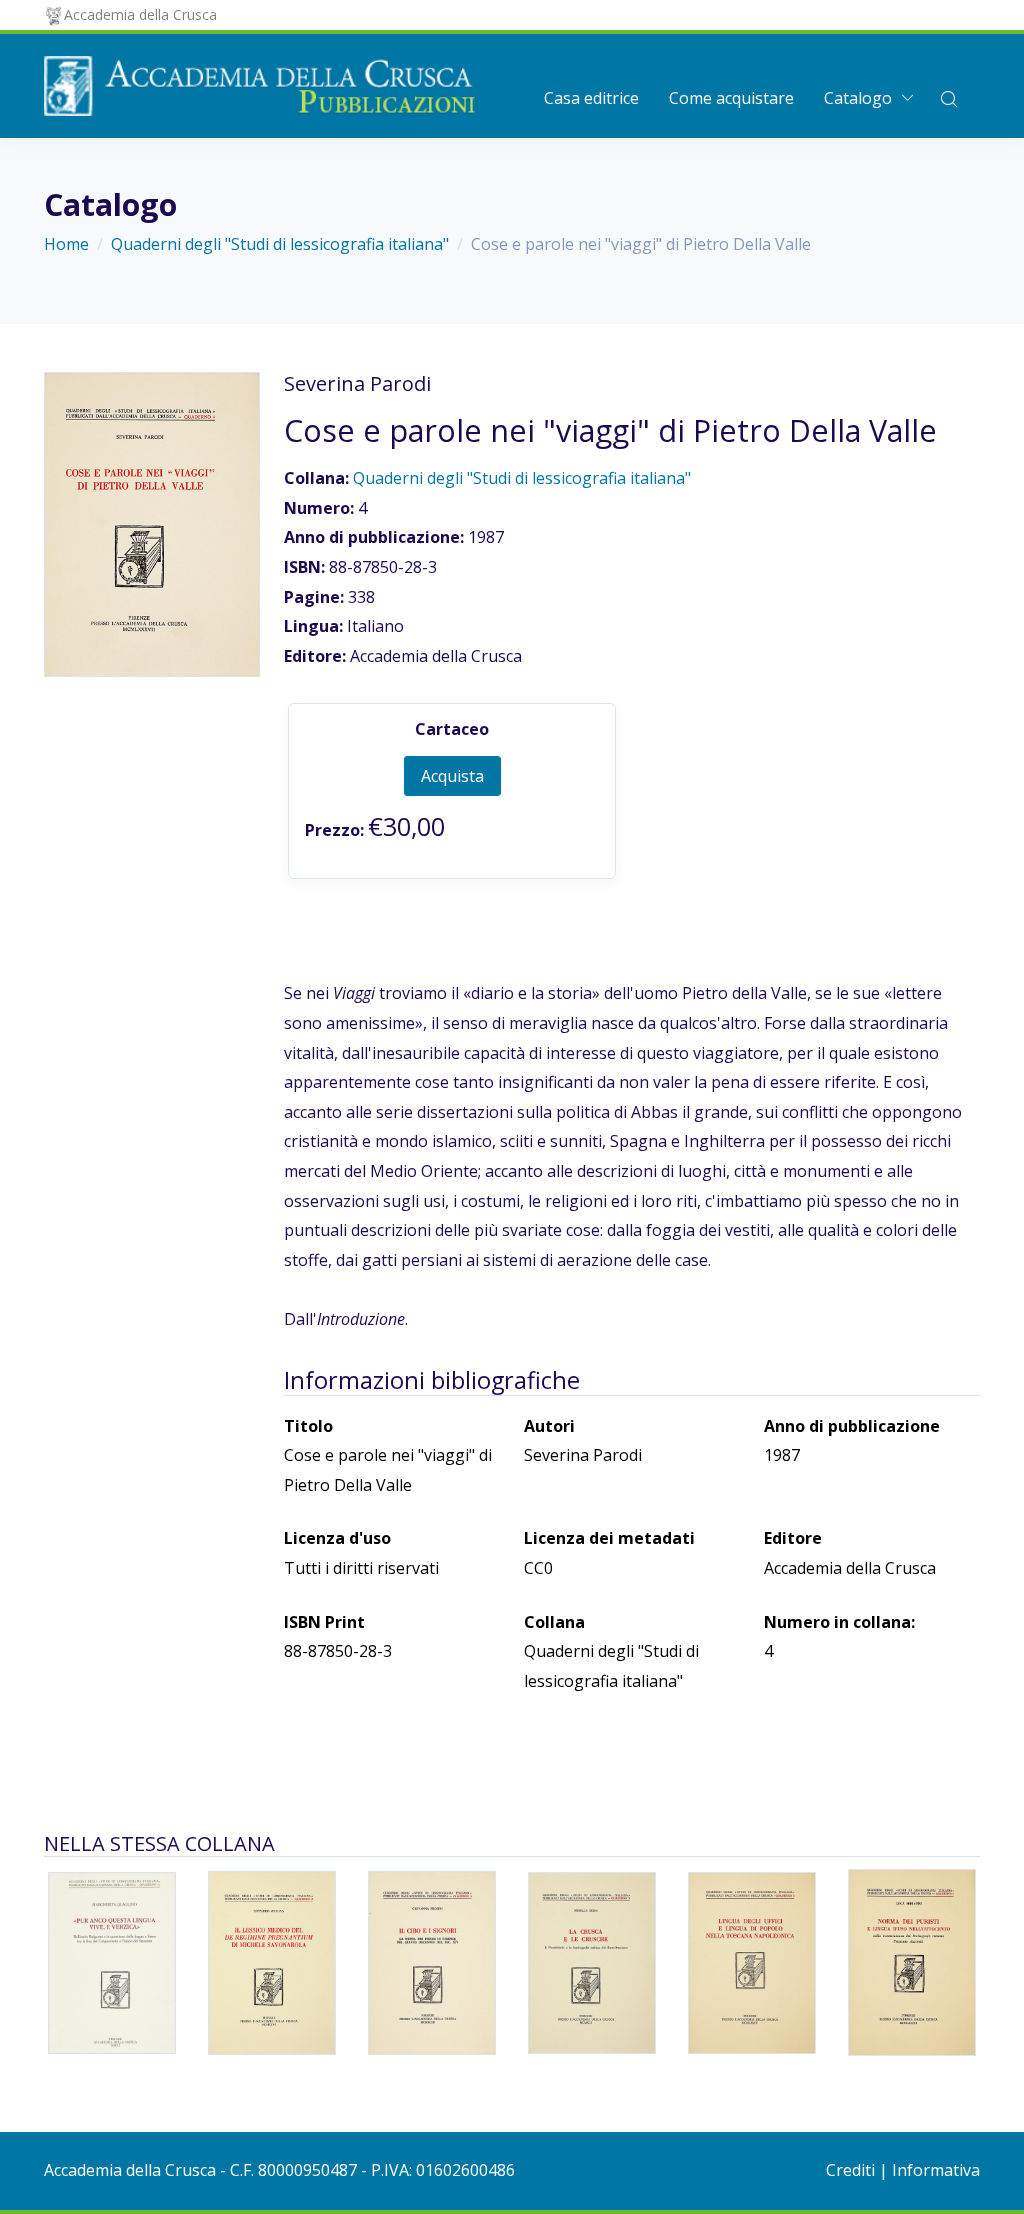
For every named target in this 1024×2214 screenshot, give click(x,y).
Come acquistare (731, 98)
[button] (949, 98)
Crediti (850, 2170)
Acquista (452, 776)
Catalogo (858, 98)
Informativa (936, 2170)
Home (66, 244)
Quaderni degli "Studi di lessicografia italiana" (280, 244)
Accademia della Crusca (140, 14)
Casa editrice (591, 98)
